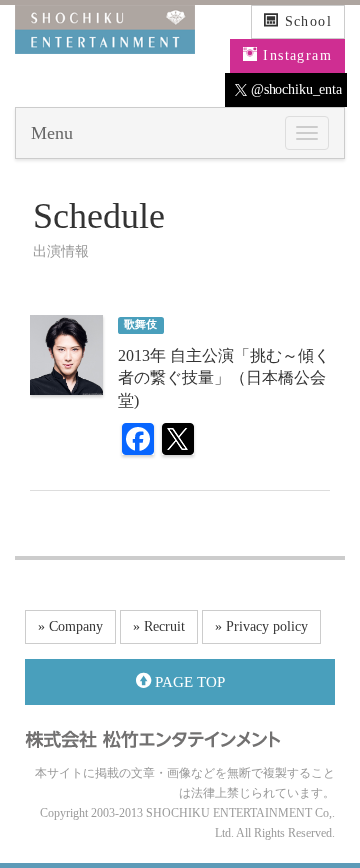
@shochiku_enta (294, 89)
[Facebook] (138, 441)
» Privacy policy (261, 626)
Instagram (295, 55)
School (305, 21)
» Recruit (159, 626)
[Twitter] (178, 441)
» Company (70, 626)
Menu (52, 133)
